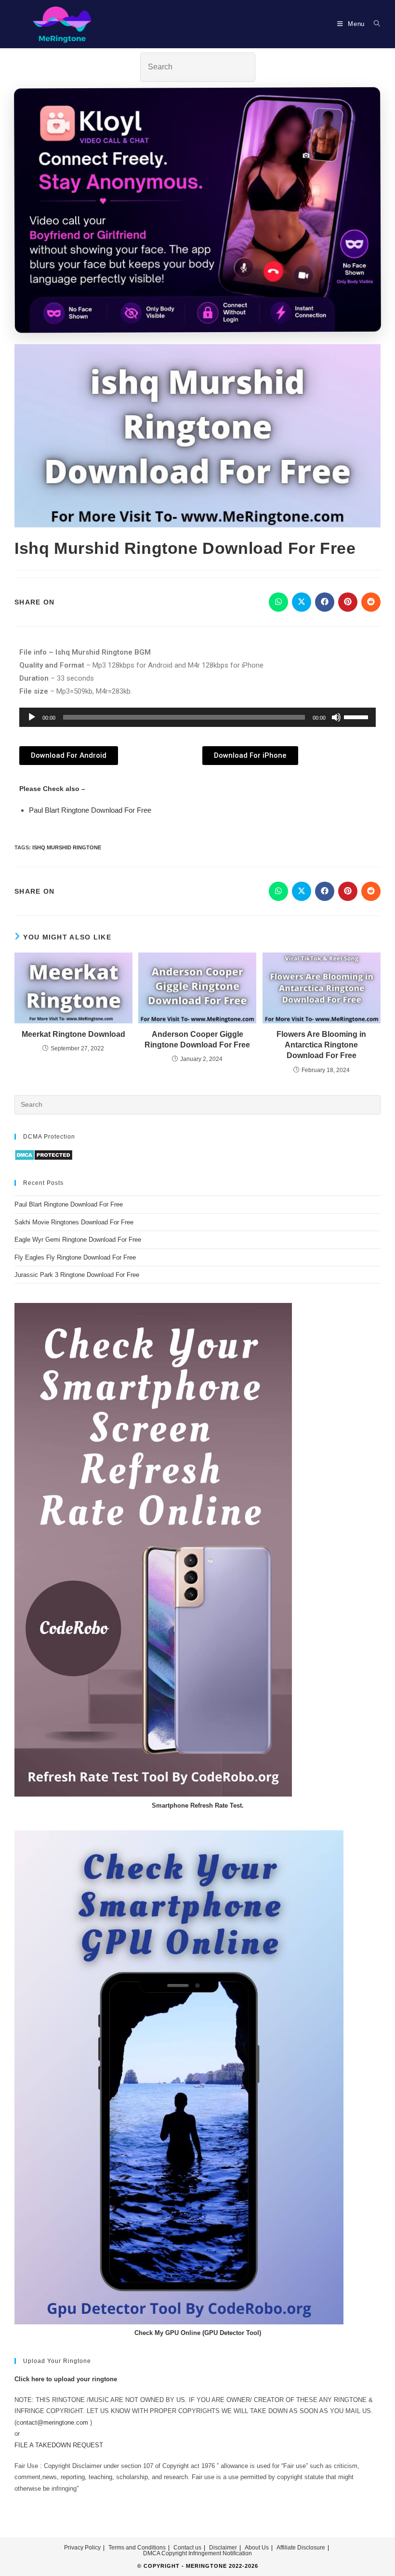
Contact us (187, 2548)
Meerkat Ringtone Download (73, 1034)
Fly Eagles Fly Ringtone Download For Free (75, 1257)
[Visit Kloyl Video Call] (197, 213)
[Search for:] (374, 24)
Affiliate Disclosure (301, 2548)
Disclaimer (223, 2548)
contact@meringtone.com (52, 2422)
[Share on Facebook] (325, 602)
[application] (197, 717)
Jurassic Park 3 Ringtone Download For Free (77, 1275)
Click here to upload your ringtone (66, 2379)
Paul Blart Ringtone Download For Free (90, 810)
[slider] (357, 716)
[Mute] (336, 717)
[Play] (32, 717)
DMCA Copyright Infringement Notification (197, 2553)
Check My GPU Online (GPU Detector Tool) (198, 2333)
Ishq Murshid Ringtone (67, 847)
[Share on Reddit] (371, 602)
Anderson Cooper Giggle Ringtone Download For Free (197, 1040)
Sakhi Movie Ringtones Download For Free (74, 1222)
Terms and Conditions (137, 2548)
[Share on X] (302, 602)
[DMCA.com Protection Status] (44, 1155)
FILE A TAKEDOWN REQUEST (59, 2445)
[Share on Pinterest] (348, 602)
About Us (257, 2548)
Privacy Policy (82, 2548)
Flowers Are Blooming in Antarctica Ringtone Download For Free (321, 1045)
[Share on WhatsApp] (278, 602)
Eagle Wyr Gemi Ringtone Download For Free (78, 1240)
